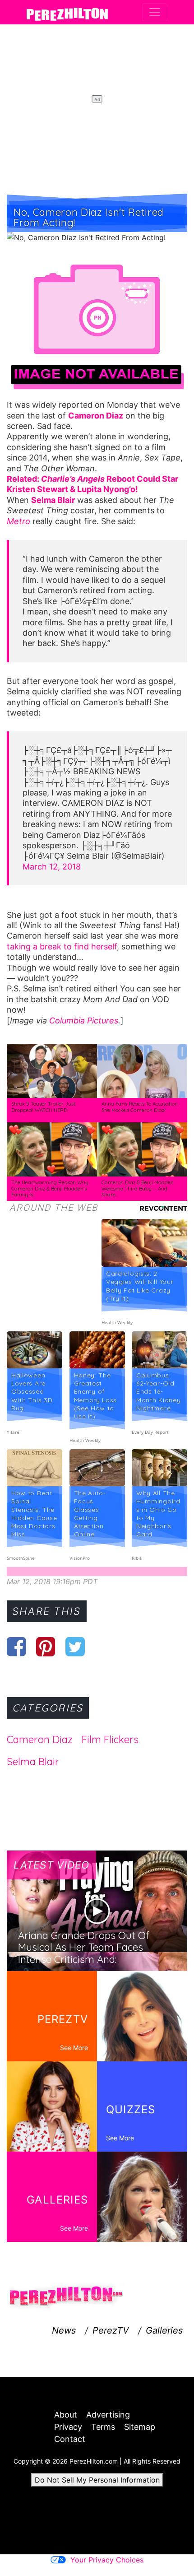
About (66, 2415)
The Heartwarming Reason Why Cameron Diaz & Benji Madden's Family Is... (50, 1188)
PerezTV (111, 2330)
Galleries (164, 2330)
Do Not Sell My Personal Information (97, 2480)
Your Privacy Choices (107, 2560)
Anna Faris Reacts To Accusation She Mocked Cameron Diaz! (140, 1107)
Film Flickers (110, 1739)
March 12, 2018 (52, 867)
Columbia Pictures (84, 1021)
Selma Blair (33, 1762)
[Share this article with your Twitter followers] (75, 1646)
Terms (103, 2427)
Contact (70, 2439)
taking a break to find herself (62, 946)
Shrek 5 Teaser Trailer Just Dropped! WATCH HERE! (43, 1107)
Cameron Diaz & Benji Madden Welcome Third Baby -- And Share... (138, 1188)
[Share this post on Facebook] (16, 1646)
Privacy (68, 2427)
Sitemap (140, 2427)
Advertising (108, 2415)
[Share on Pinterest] (46, 1646)
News (64, 2330)
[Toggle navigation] (155, 12)
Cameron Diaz (40, 1739)
